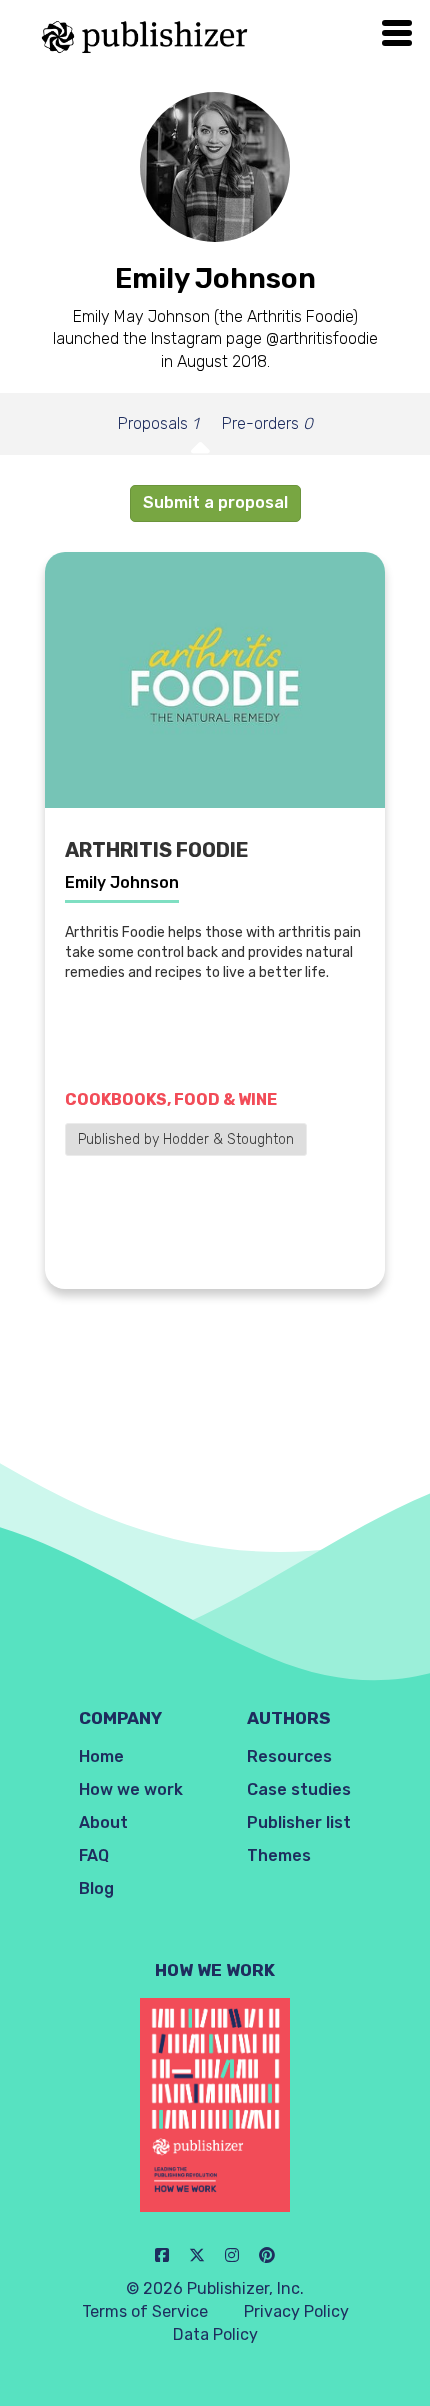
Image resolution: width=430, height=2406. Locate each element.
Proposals (158, 423)
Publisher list (299, 1822)
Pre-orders (267, 423)
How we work (131, 1789)
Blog (96, 1888)
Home (101, 1756)
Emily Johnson (122, 882)
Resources (289, 1756)
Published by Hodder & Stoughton (186, 1139)
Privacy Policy (296, 2311)
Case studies (299, 1789)
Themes (279, 1855)
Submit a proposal (215, 502)
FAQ (94, 1855)
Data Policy (215, 2334)
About (103, 1822)
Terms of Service (145, 2311)
